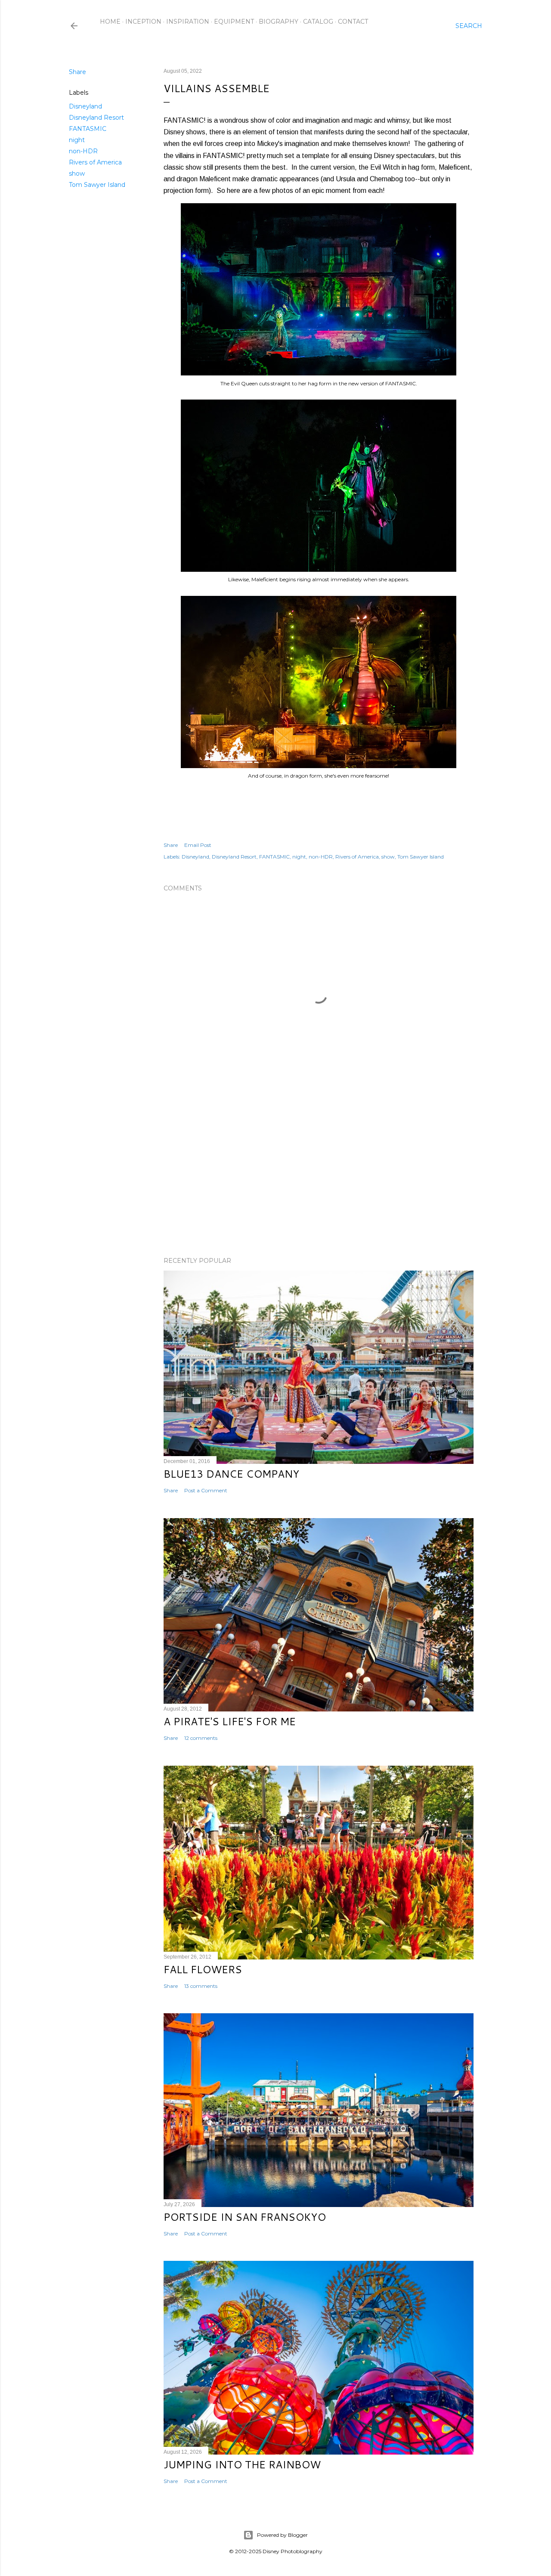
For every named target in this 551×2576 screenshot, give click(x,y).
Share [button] (77, 72)
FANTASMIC (88, 129)
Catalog (318, 22)
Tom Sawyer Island (97, 185)
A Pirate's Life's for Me (230, 1721)
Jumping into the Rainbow (242, 2464)
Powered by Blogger (282, 2535)
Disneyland (85, 106)
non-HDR (83, 151)
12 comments (201, 1738)
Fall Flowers (203, 1969)
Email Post (198, 845)
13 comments (201, 1986)
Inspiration (188, 22)
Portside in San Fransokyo (245, 2217)
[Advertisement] (319, 1175)
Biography (279, 22)
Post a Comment (206, 1490)
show (77, 174)
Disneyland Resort (96, 118)
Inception (143, 22)
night (77, 140)
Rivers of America (95, 162)
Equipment (234, 22)
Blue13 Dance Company (231, 1474)
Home (110, 22)
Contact (353, 22)
